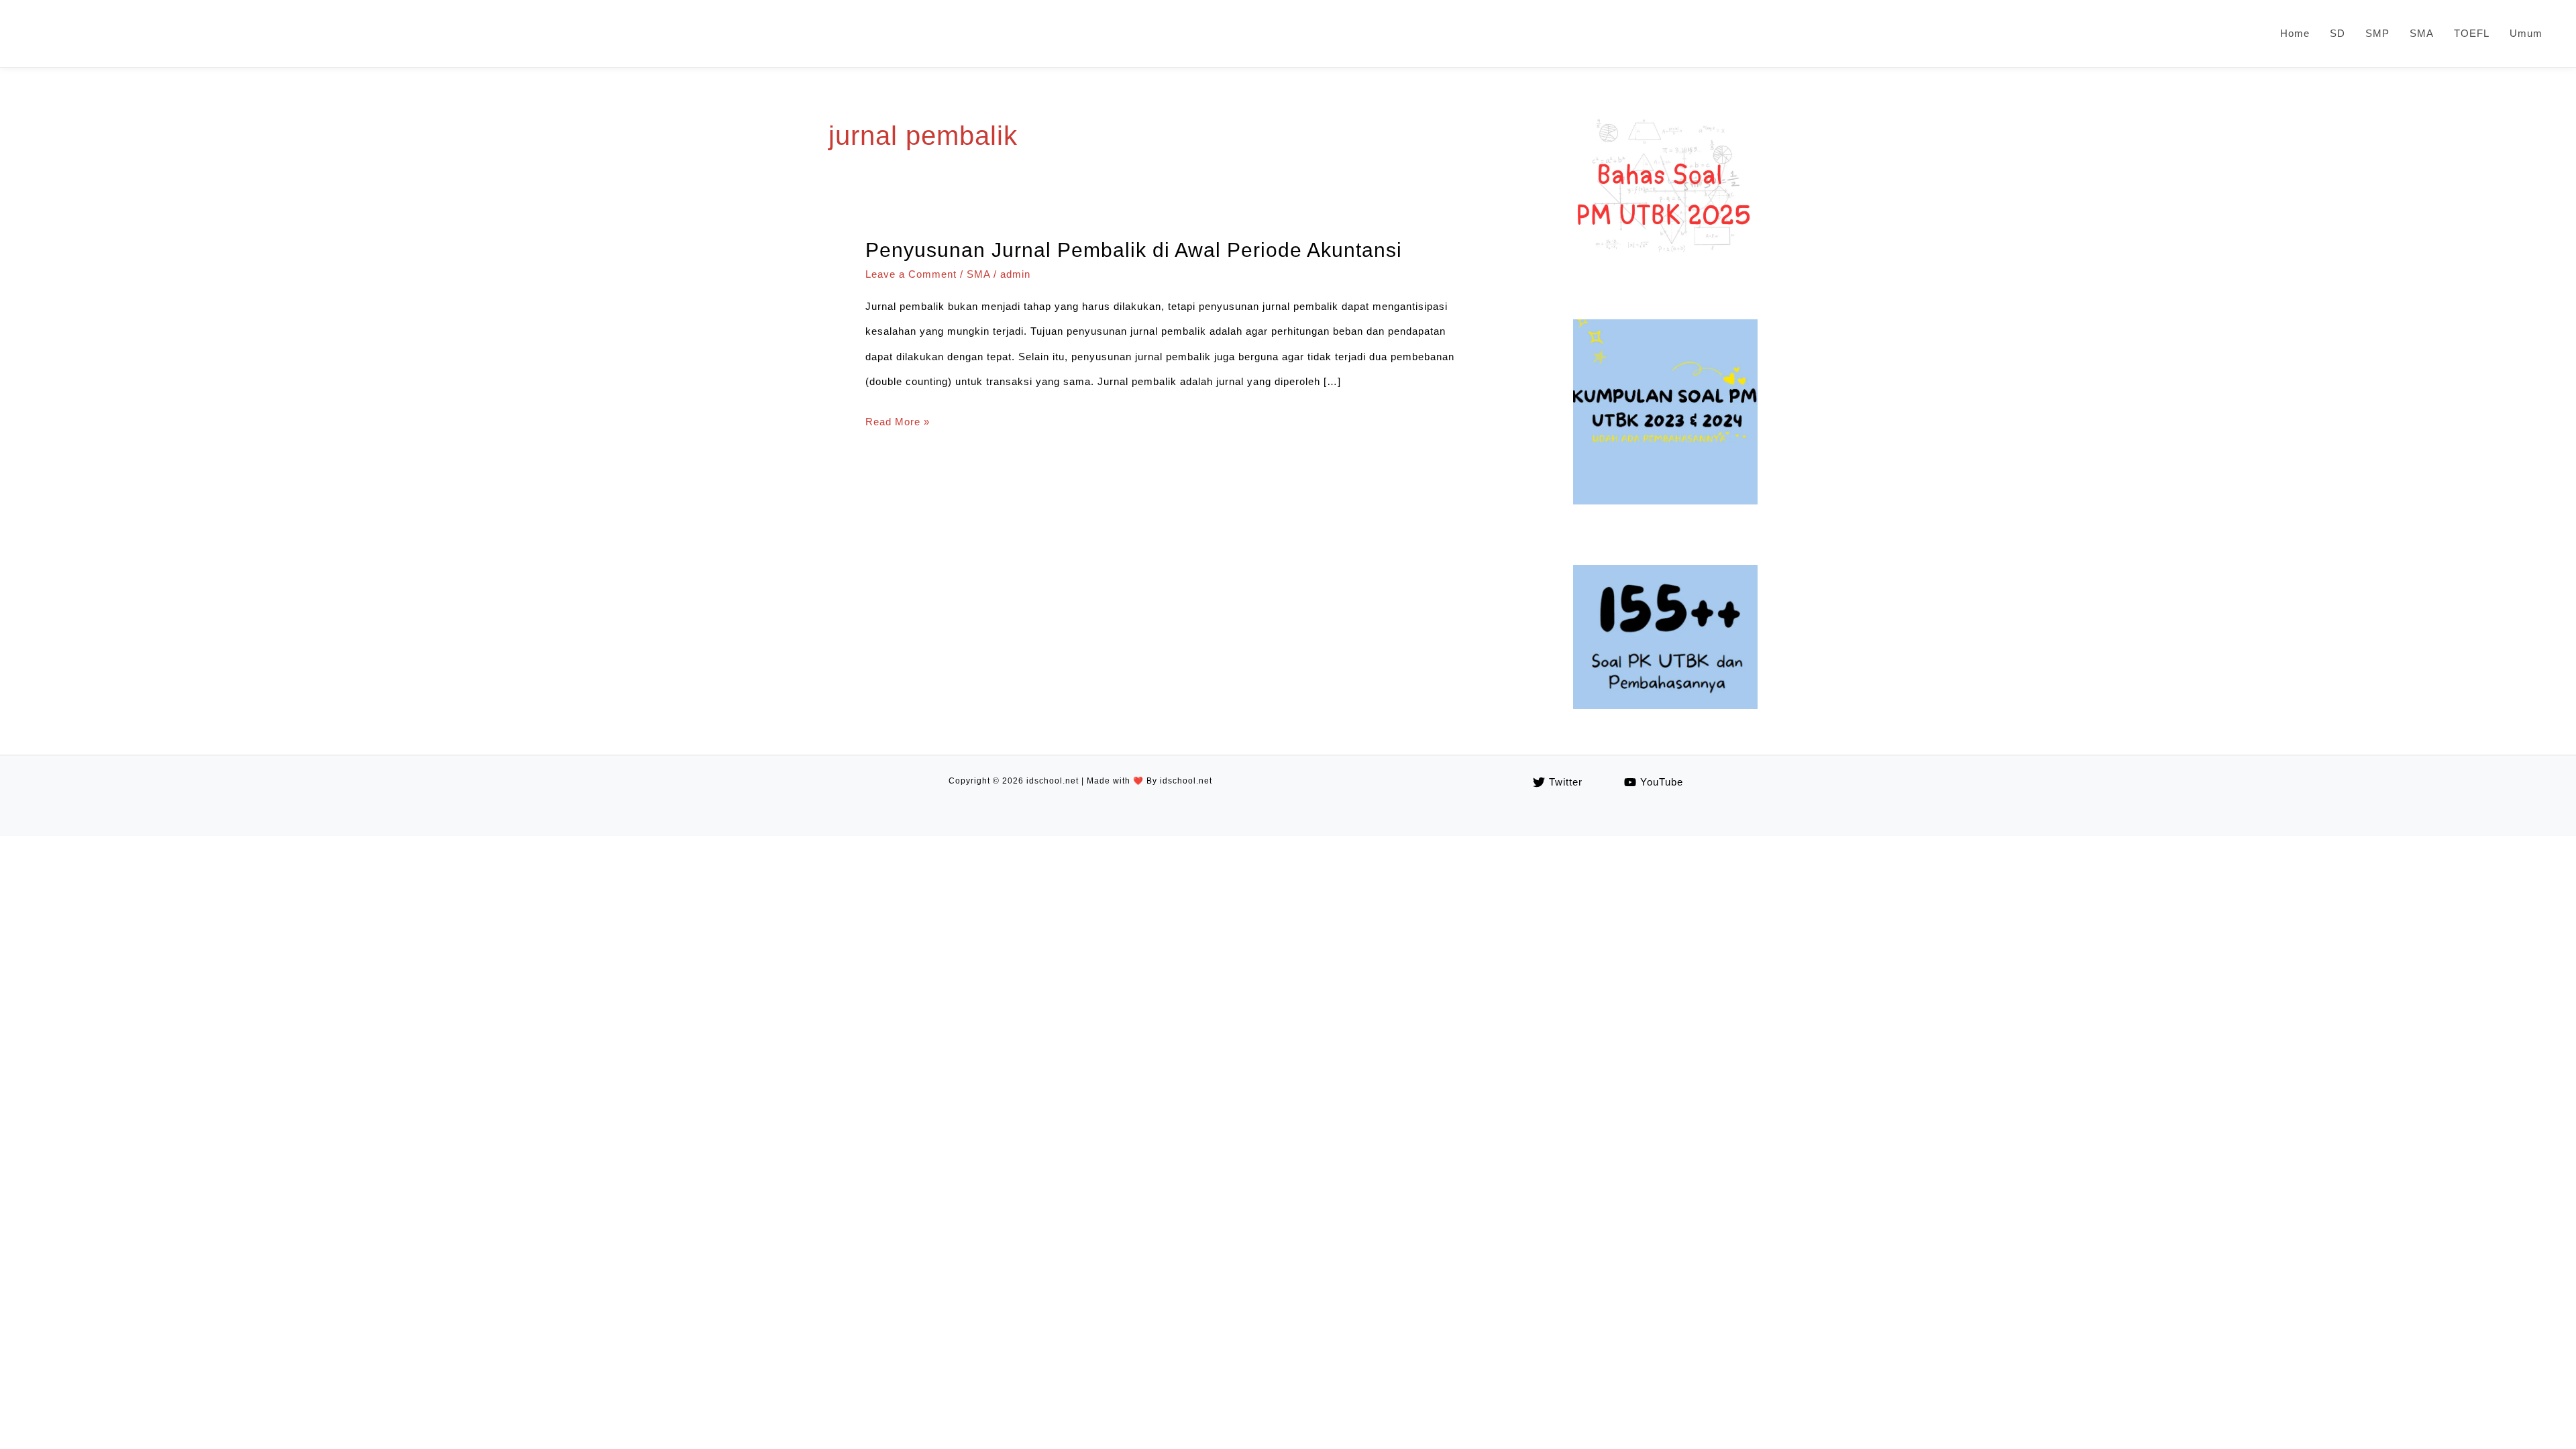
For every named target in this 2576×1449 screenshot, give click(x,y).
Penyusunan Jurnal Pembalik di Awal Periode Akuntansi (1134, 250)
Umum (2526, 33)
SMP (2377, 33)
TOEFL (2472, 33)
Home (2295, 33)
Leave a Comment (911, 274)
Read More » (898, 425)
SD (2338, 33)
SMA (2422, 33)
